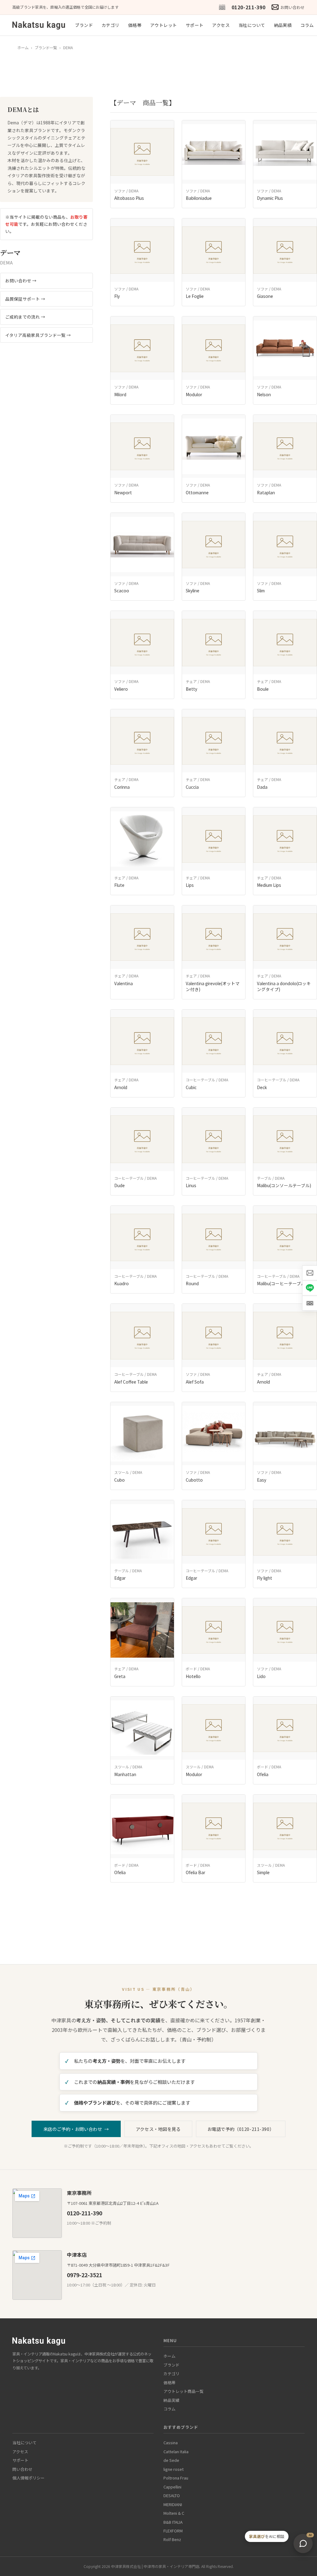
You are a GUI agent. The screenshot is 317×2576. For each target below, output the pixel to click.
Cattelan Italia (176, 2451)
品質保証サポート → (25, 299)
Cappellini (172, 2487)
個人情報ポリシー (28, 2478)
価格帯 (135, 25)
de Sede (171, 2460)
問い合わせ (22, 2469)
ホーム (23, 48)
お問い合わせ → (21, 281)
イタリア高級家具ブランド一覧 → (38, 335)
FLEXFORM (173, 2531)
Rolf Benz (172, 2539)
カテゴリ (111, 25)
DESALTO (172, 2495)
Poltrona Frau (176, 2478)
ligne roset (174, 2469)
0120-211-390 (249, 7)
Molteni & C (174, 2513)
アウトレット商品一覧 (184, 2391)
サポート (195, 25)
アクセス (221, 25)
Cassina (171, 2443)
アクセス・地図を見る (158, 2129)
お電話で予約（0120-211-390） (241, 2129)
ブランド (84, 25)
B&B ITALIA (173, 2522)
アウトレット (164, 25)
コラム (307, 25)
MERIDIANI (173, 2504)
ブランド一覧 (46, 48)
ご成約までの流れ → (25, 317)
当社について (252, 25)
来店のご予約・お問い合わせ (76, 2129)
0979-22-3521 (85, 2275)
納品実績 (283, 25)
